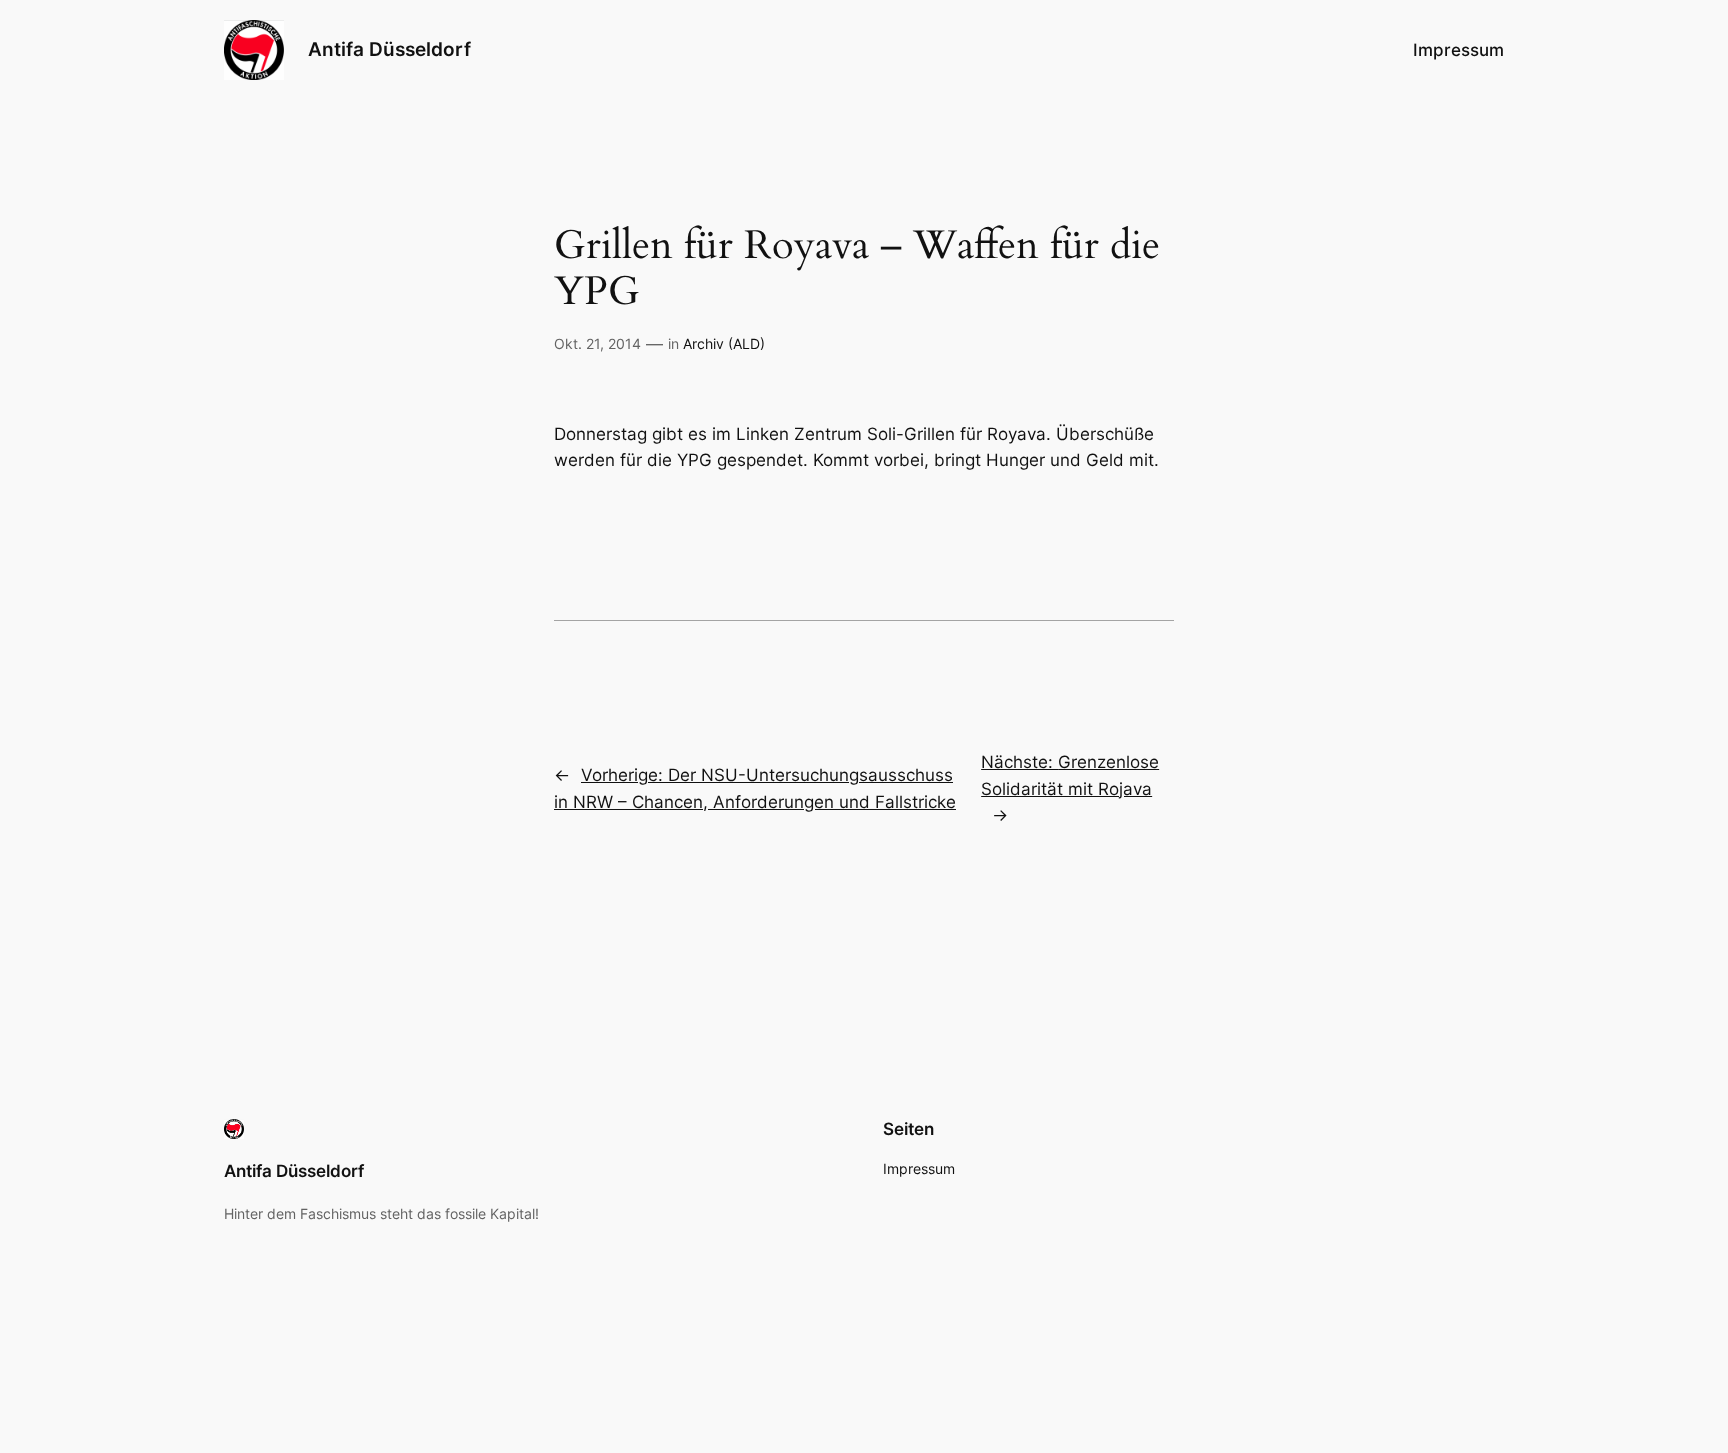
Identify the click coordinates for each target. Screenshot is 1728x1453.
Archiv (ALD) (724, 343)
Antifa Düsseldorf (389, 49)
